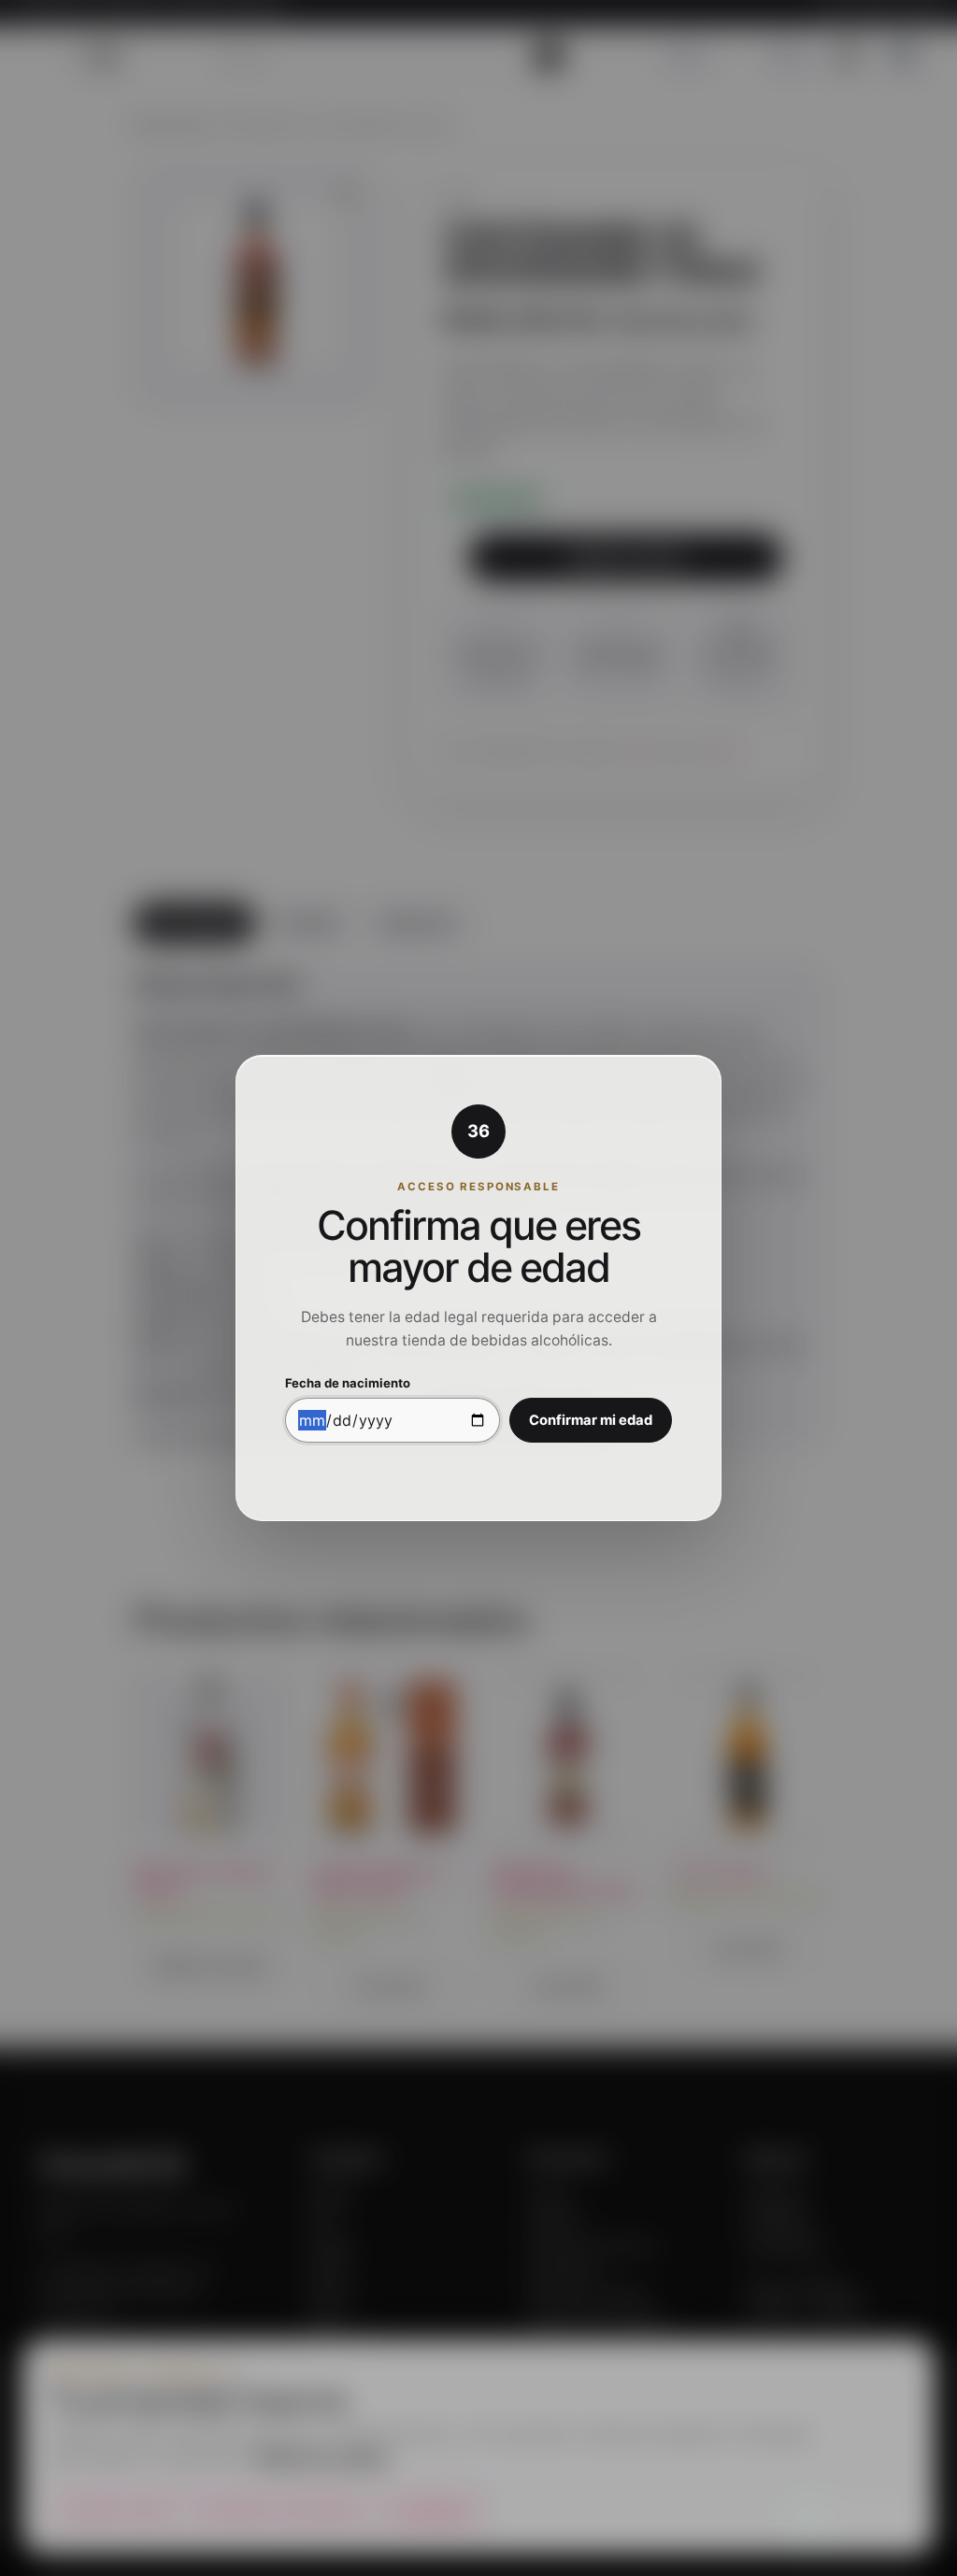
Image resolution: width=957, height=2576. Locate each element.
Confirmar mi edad (591, 1420)
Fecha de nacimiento (348, 1383)
